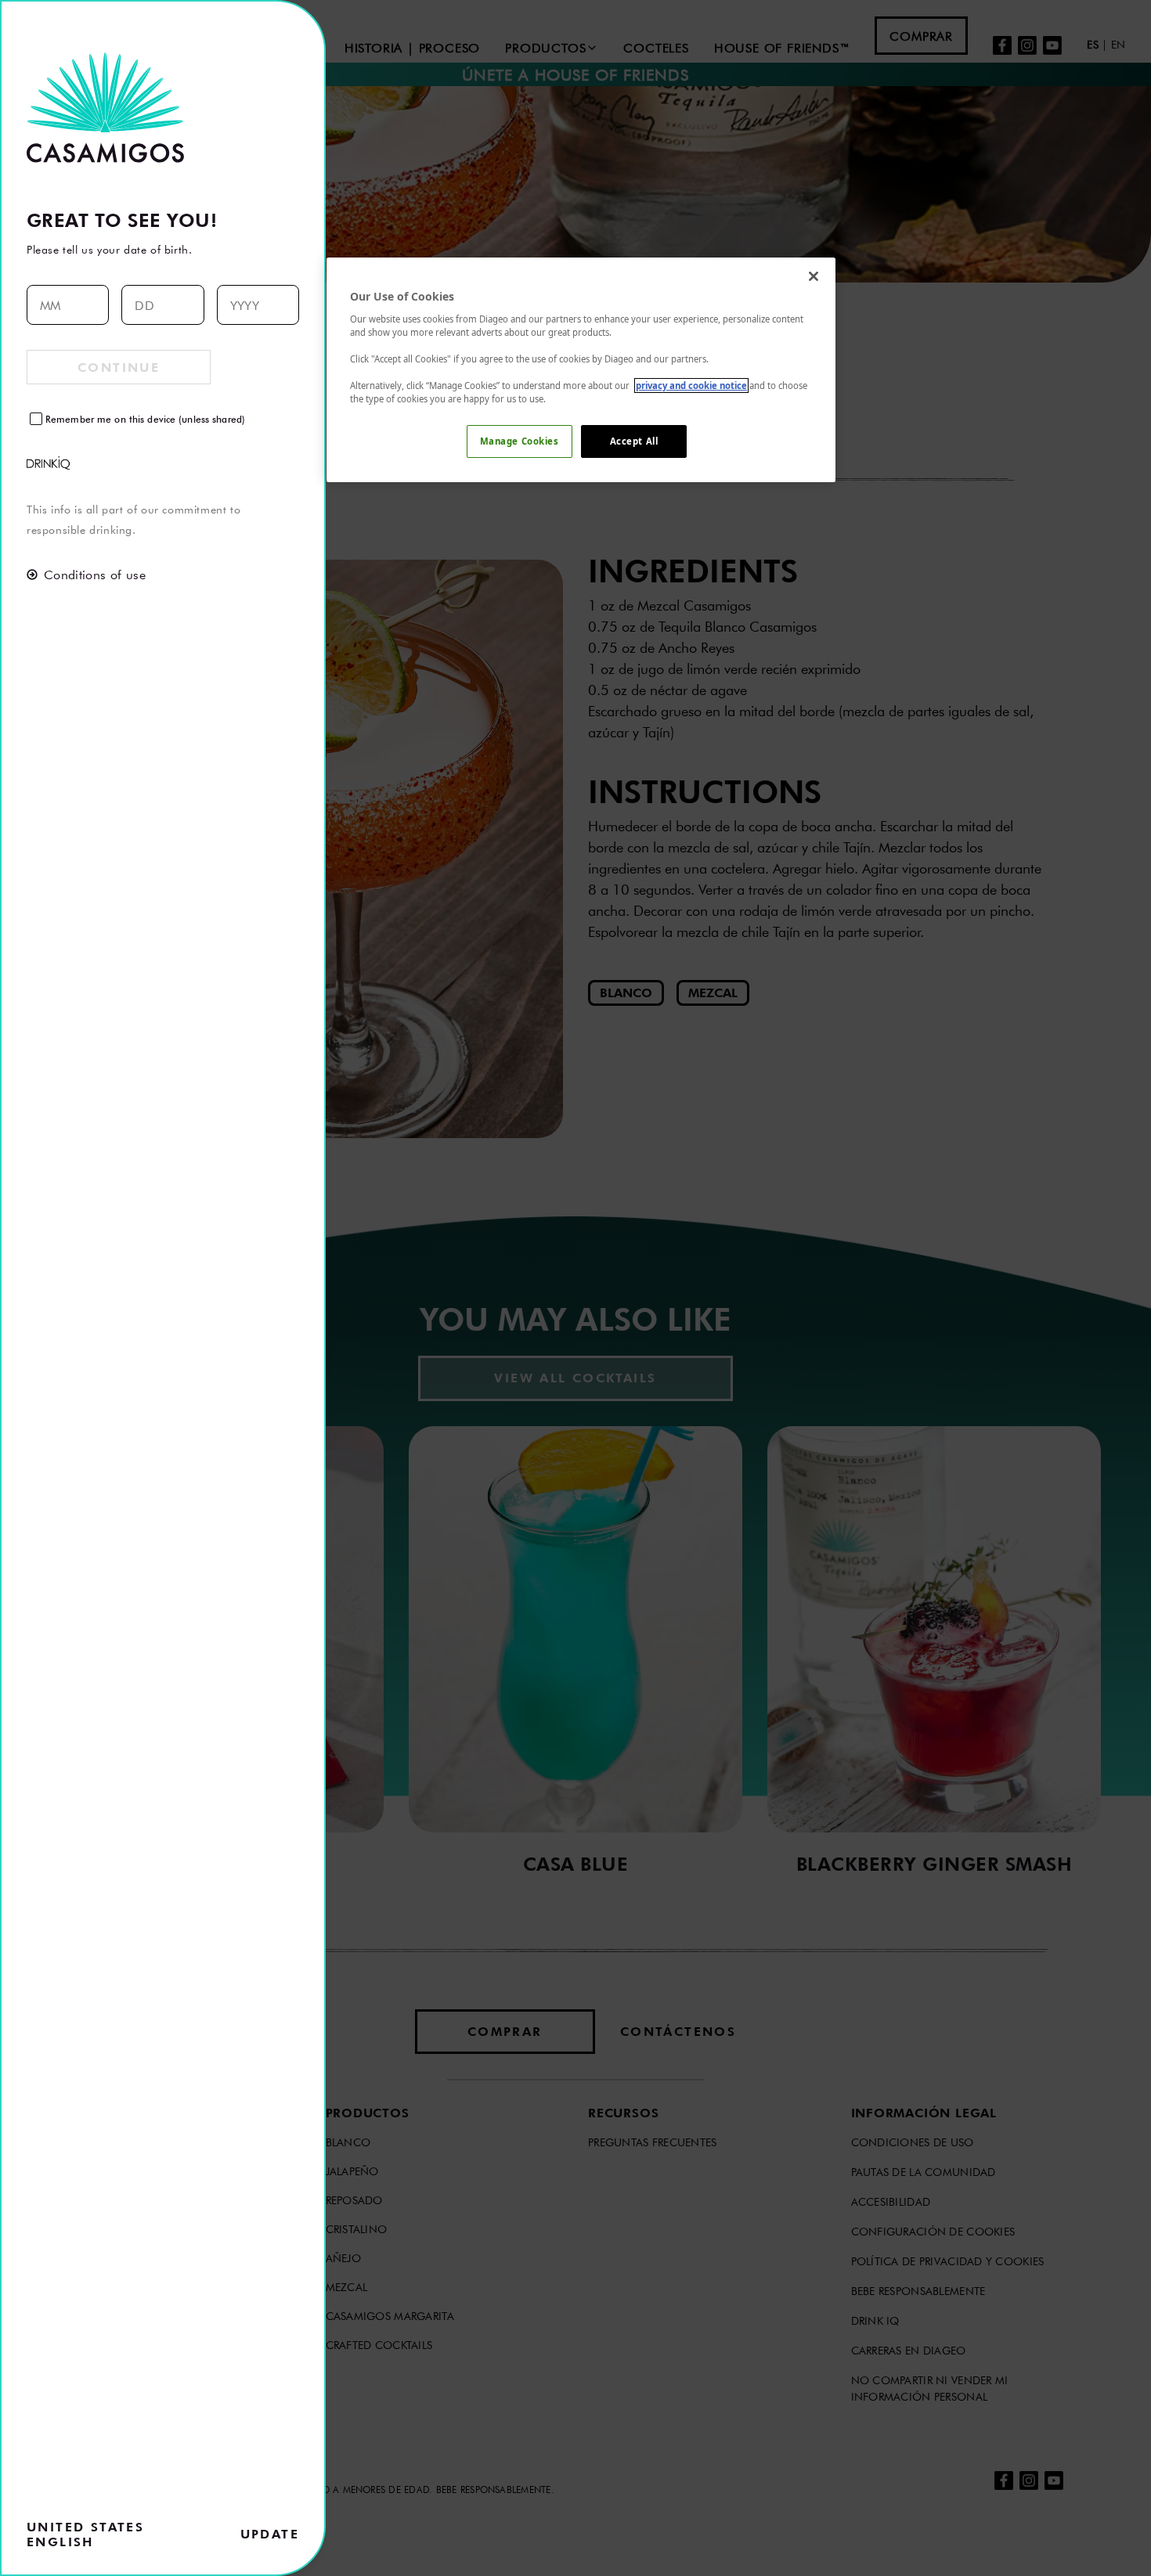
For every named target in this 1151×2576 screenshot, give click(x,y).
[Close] (814, 276)
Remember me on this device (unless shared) (145, 419)
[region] (581, 370)
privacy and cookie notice (691, 385)
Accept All (634, 441)
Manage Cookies (520, 441)
